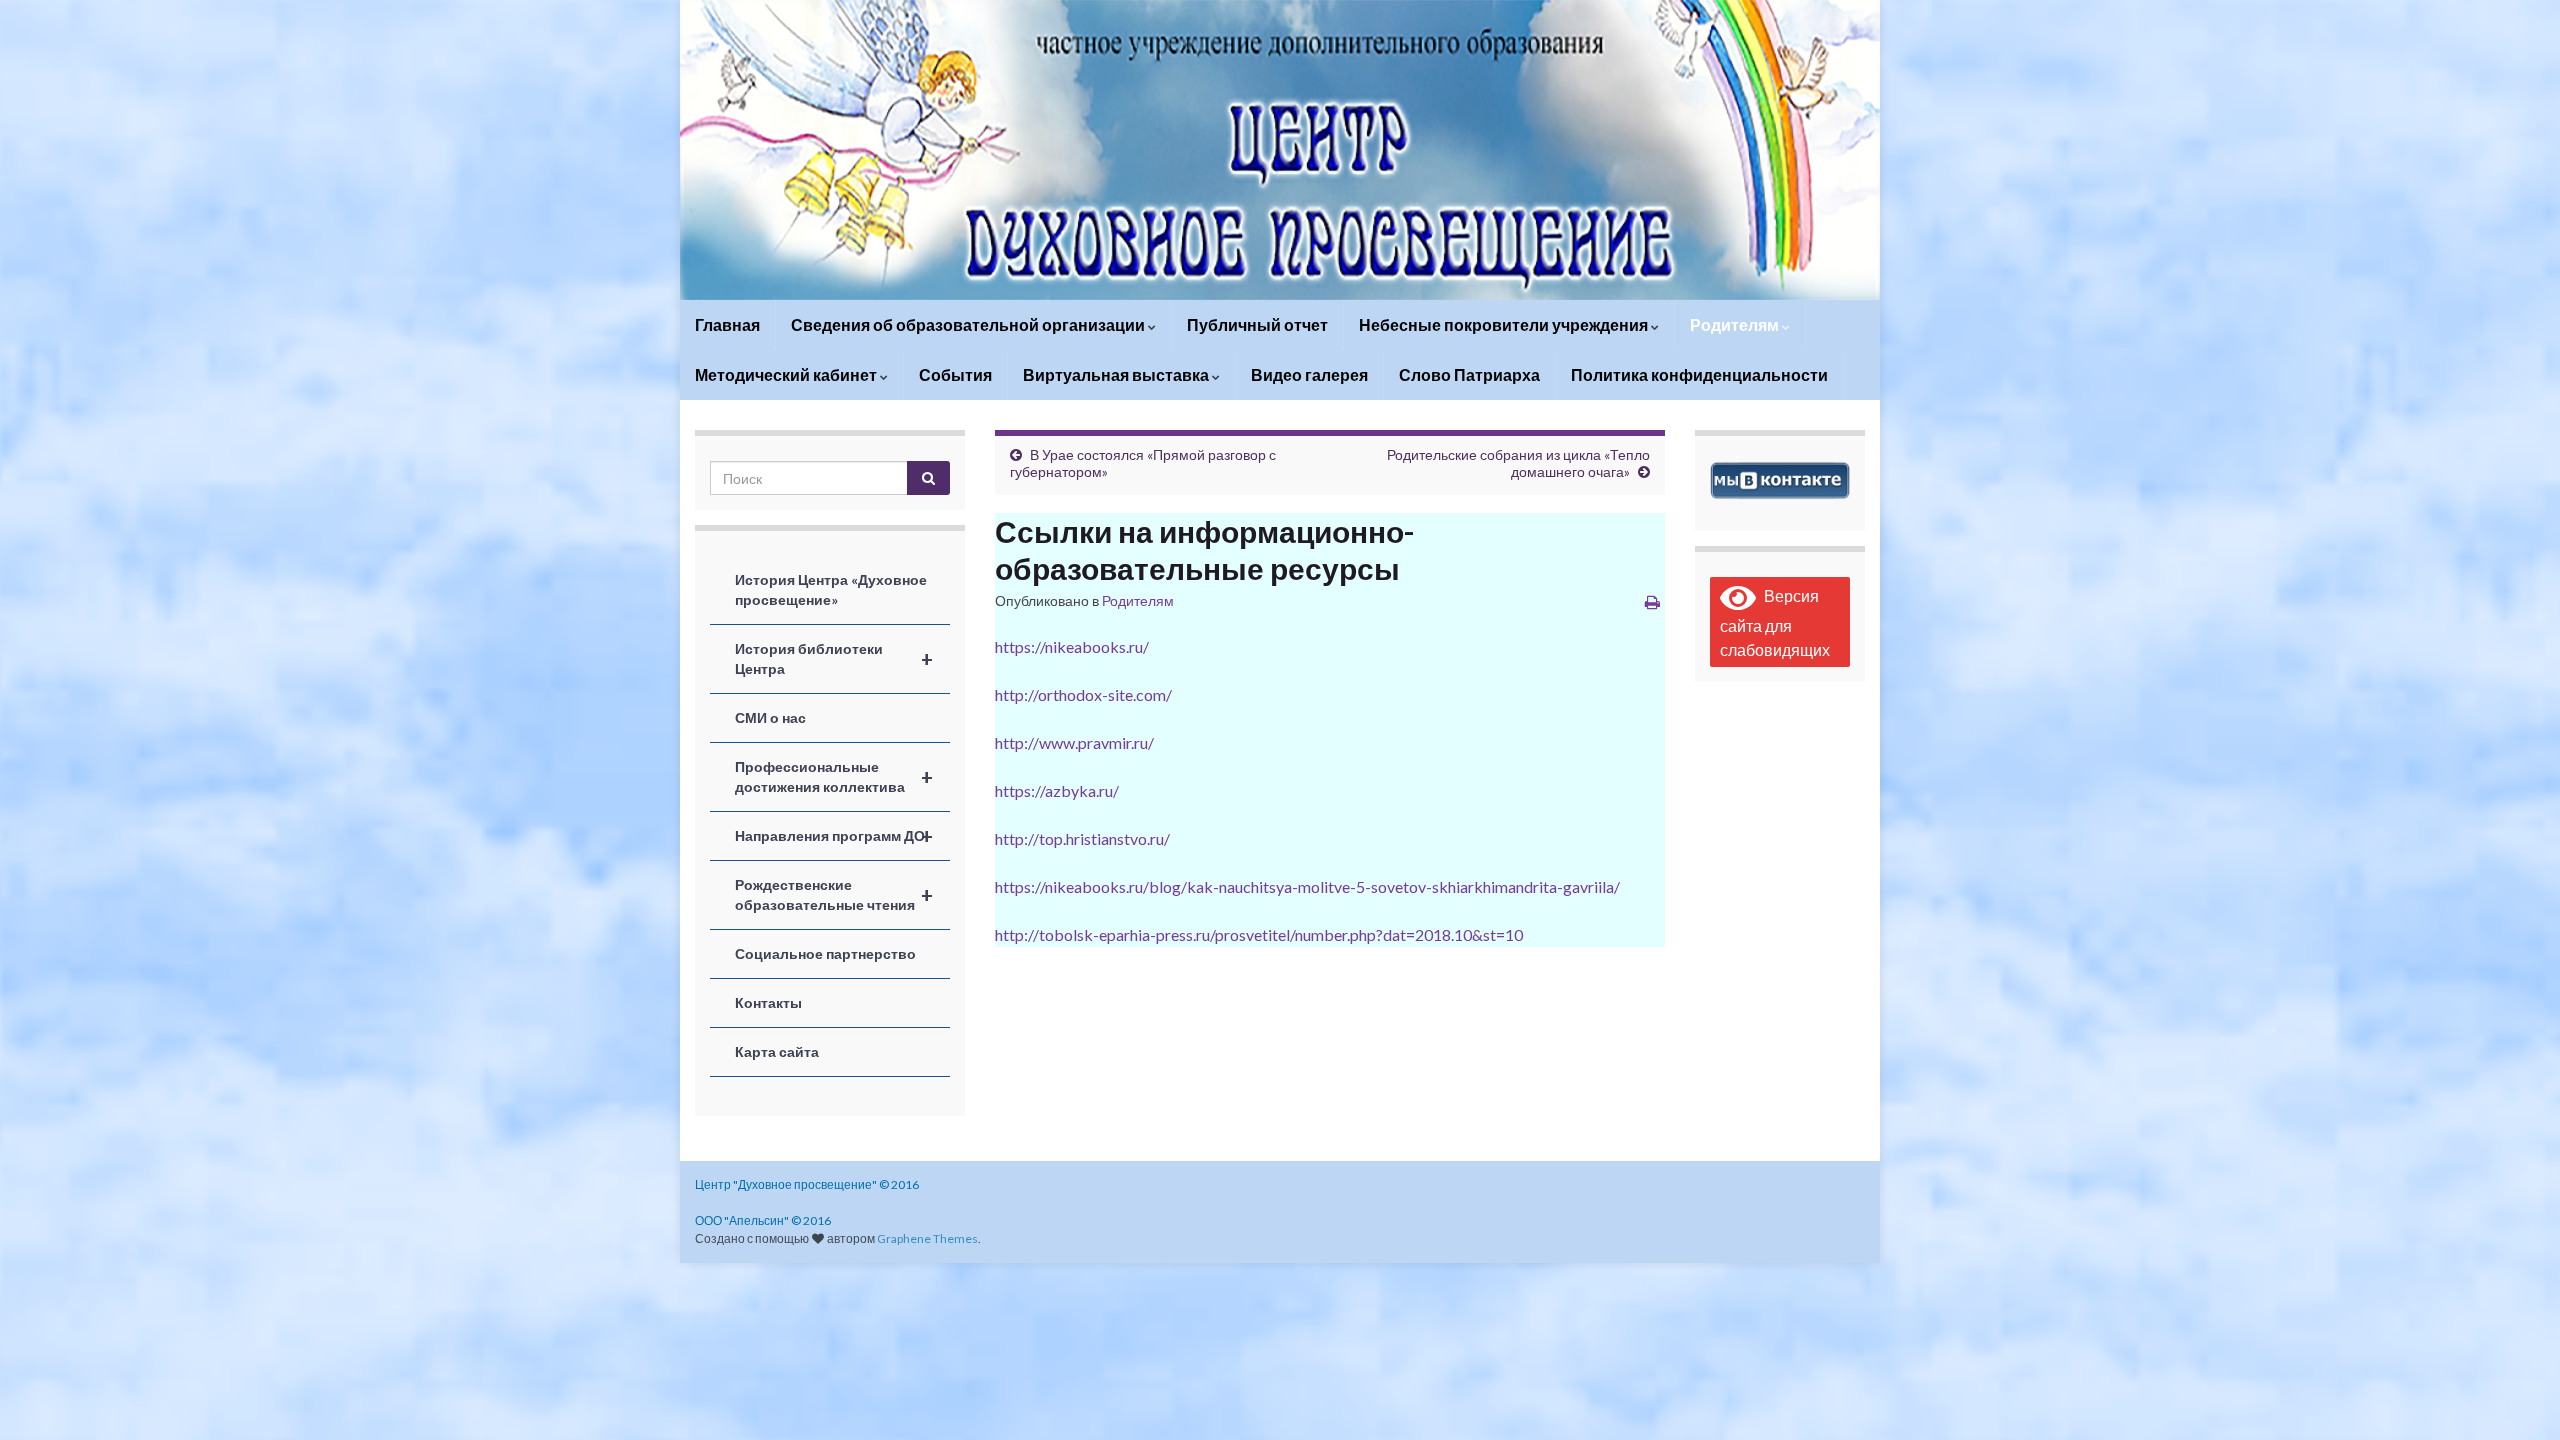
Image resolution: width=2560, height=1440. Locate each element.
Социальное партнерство (825, 953)
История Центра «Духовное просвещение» (831, 589)
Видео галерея (1309, 374)
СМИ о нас (770, 717)
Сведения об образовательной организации (969, 324)
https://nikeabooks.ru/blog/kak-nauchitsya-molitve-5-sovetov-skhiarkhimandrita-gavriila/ (1307, 886)
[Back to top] (2515, 1395)
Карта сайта (777, 1051)
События (955, 374)
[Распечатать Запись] (1652, 601)
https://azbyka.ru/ (1057, 790)
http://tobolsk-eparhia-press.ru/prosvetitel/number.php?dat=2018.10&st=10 (1259, 934)
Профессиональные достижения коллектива (834, 776)
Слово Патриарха (1469, 374)
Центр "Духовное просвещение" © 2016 (807, 1184)
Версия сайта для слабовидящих (1775, 622)
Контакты (768, 1002)
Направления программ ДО (834, 836)
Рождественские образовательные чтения (834, 894)
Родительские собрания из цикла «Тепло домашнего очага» (1518, 463)
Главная (727, 324)
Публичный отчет (1257, 324)
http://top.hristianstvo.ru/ (1082, 838)
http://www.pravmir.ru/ (1074, 742)
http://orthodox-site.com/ (1083, 694)
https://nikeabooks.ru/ (1072, 646)
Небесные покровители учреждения (1505, 324)
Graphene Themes (927, 1238)
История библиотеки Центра (834, 658)
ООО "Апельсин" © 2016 (763, 1220)
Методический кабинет (787, 374)
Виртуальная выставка (1117, 374)
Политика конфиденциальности (1699, 374)
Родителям (1736, 324)
